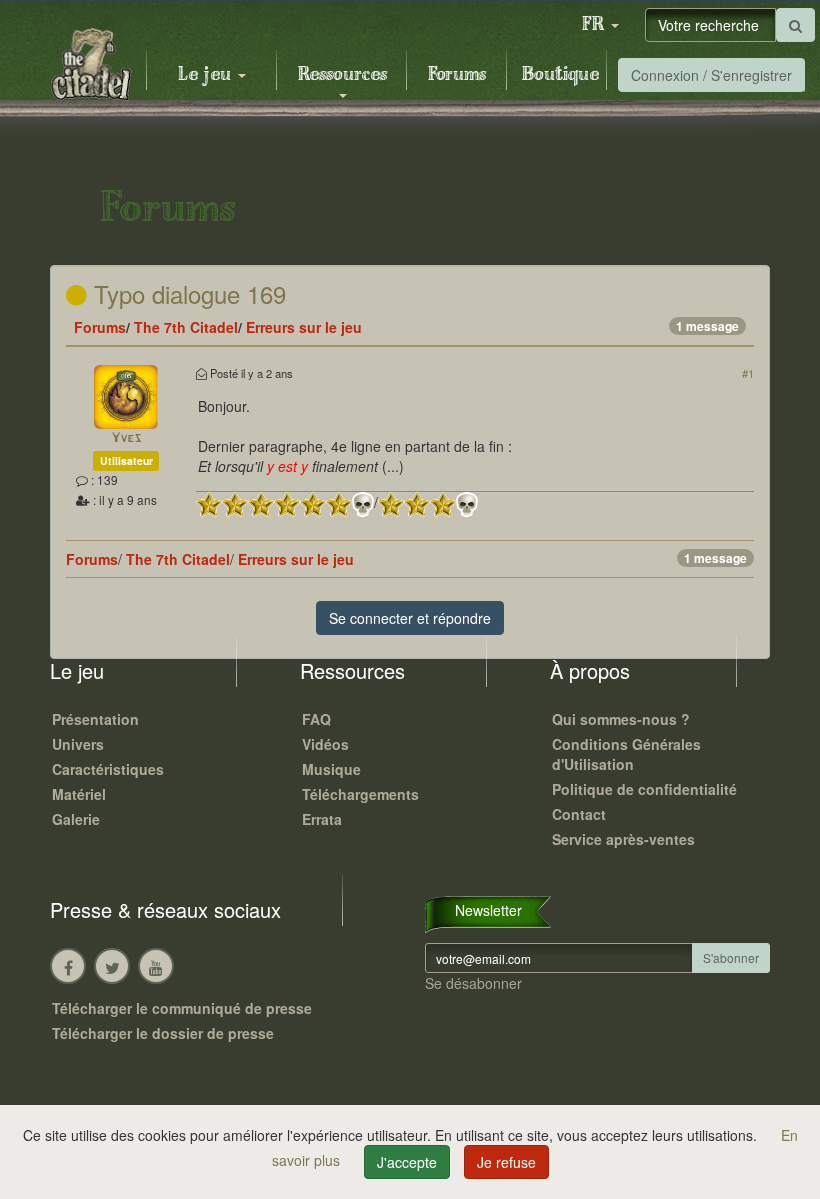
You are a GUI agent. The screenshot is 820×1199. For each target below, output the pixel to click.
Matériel (79, 794)
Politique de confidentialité (644, 789)
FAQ (316, 719)
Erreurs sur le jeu (304, 327)
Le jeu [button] (207, 75)
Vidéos (325, 744)
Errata (322, 819)
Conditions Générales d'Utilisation (626, 754)
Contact (579, 814)
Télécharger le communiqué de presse (182, 1008)
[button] (600, 25)
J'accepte (407, 1162)
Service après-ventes (623, 839)
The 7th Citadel (186, 327)
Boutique (560, 75)
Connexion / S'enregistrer (711, 75)
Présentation (95, 719)
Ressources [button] (342, 75)
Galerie (76, 819)
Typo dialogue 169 (186, 293)
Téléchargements (360, 794)
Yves (126, 438)
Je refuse (506, 1162)
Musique (331, 769)
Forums (457, 75)
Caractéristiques (108, 769)
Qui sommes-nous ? (621, 719)
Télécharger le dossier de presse (163, 1033)
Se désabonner (473, 983)
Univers (78, 744)
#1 (748, 373)
